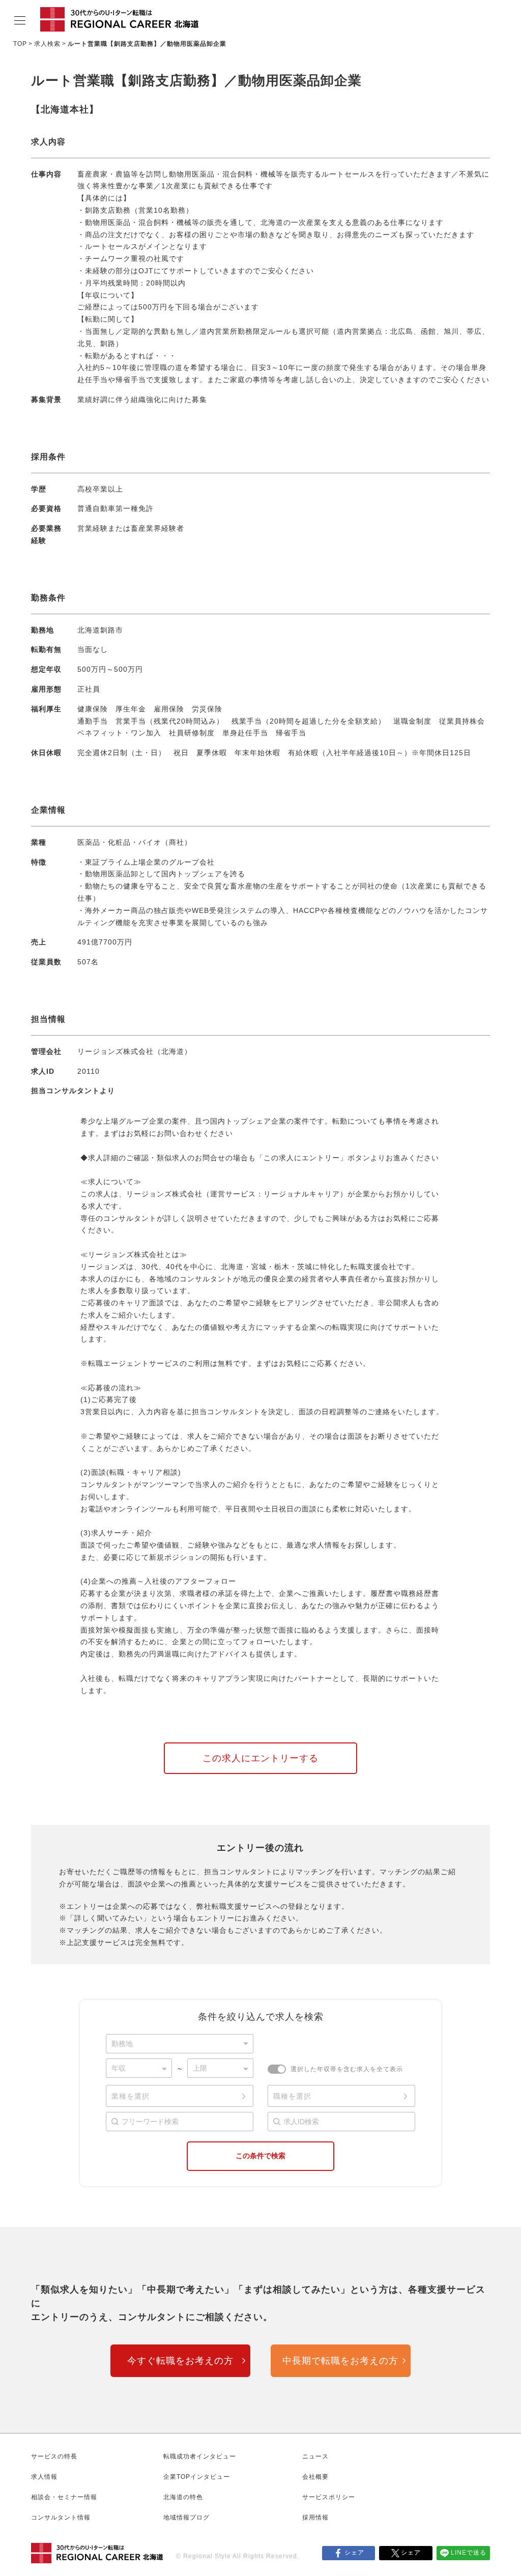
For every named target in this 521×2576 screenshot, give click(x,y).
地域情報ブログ (186, 2517)
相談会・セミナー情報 (64, 2497)
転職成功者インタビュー (200, 2456)
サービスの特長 (54, 2456)
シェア (354, 2553)
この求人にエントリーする (260, 1758)
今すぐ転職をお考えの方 (180, 2361)
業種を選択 (131, 2096)
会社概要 (315, 2477)
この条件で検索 (260, 2156)
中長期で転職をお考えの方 (340, 2361)
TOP (20, 44)
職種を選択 (292, 2096)
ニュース (315, 2456)
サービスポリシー (329, 2497)
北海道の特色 (183, 2497)
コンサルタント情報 (61, 2517)
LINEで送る (469, 2553)
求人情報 (44, 2477)
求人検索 (47, 44)
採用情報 (315, 2517)
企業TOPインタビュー (197, 2477)
